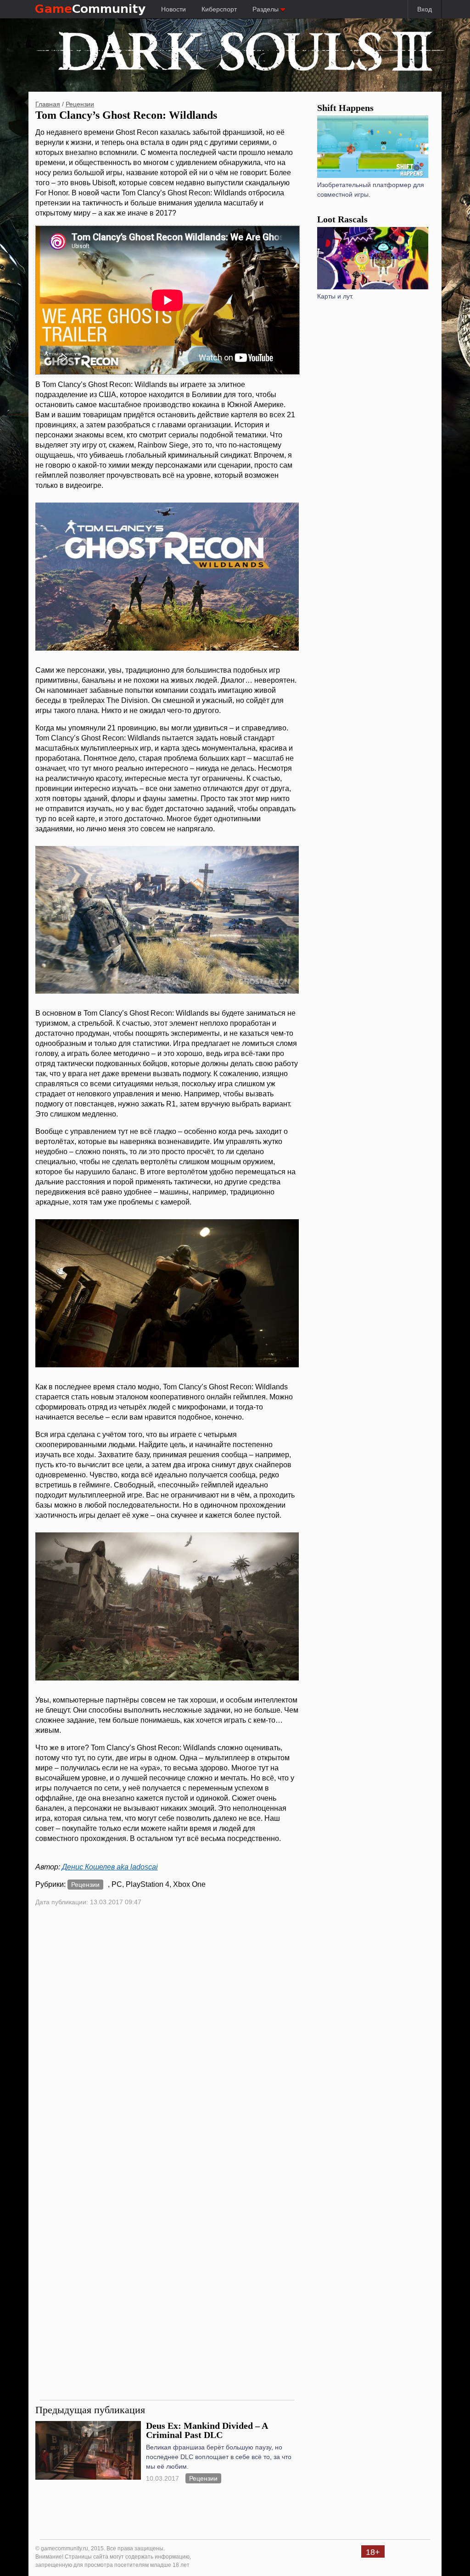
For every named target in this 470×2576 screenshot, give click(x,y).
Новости (173, 9)
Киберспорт (219, 9)
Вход (425, 9)
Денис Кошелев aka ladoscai (110, 1867)
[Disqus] (167, 2036)
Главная (48, 104)
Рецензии (80, 104)
